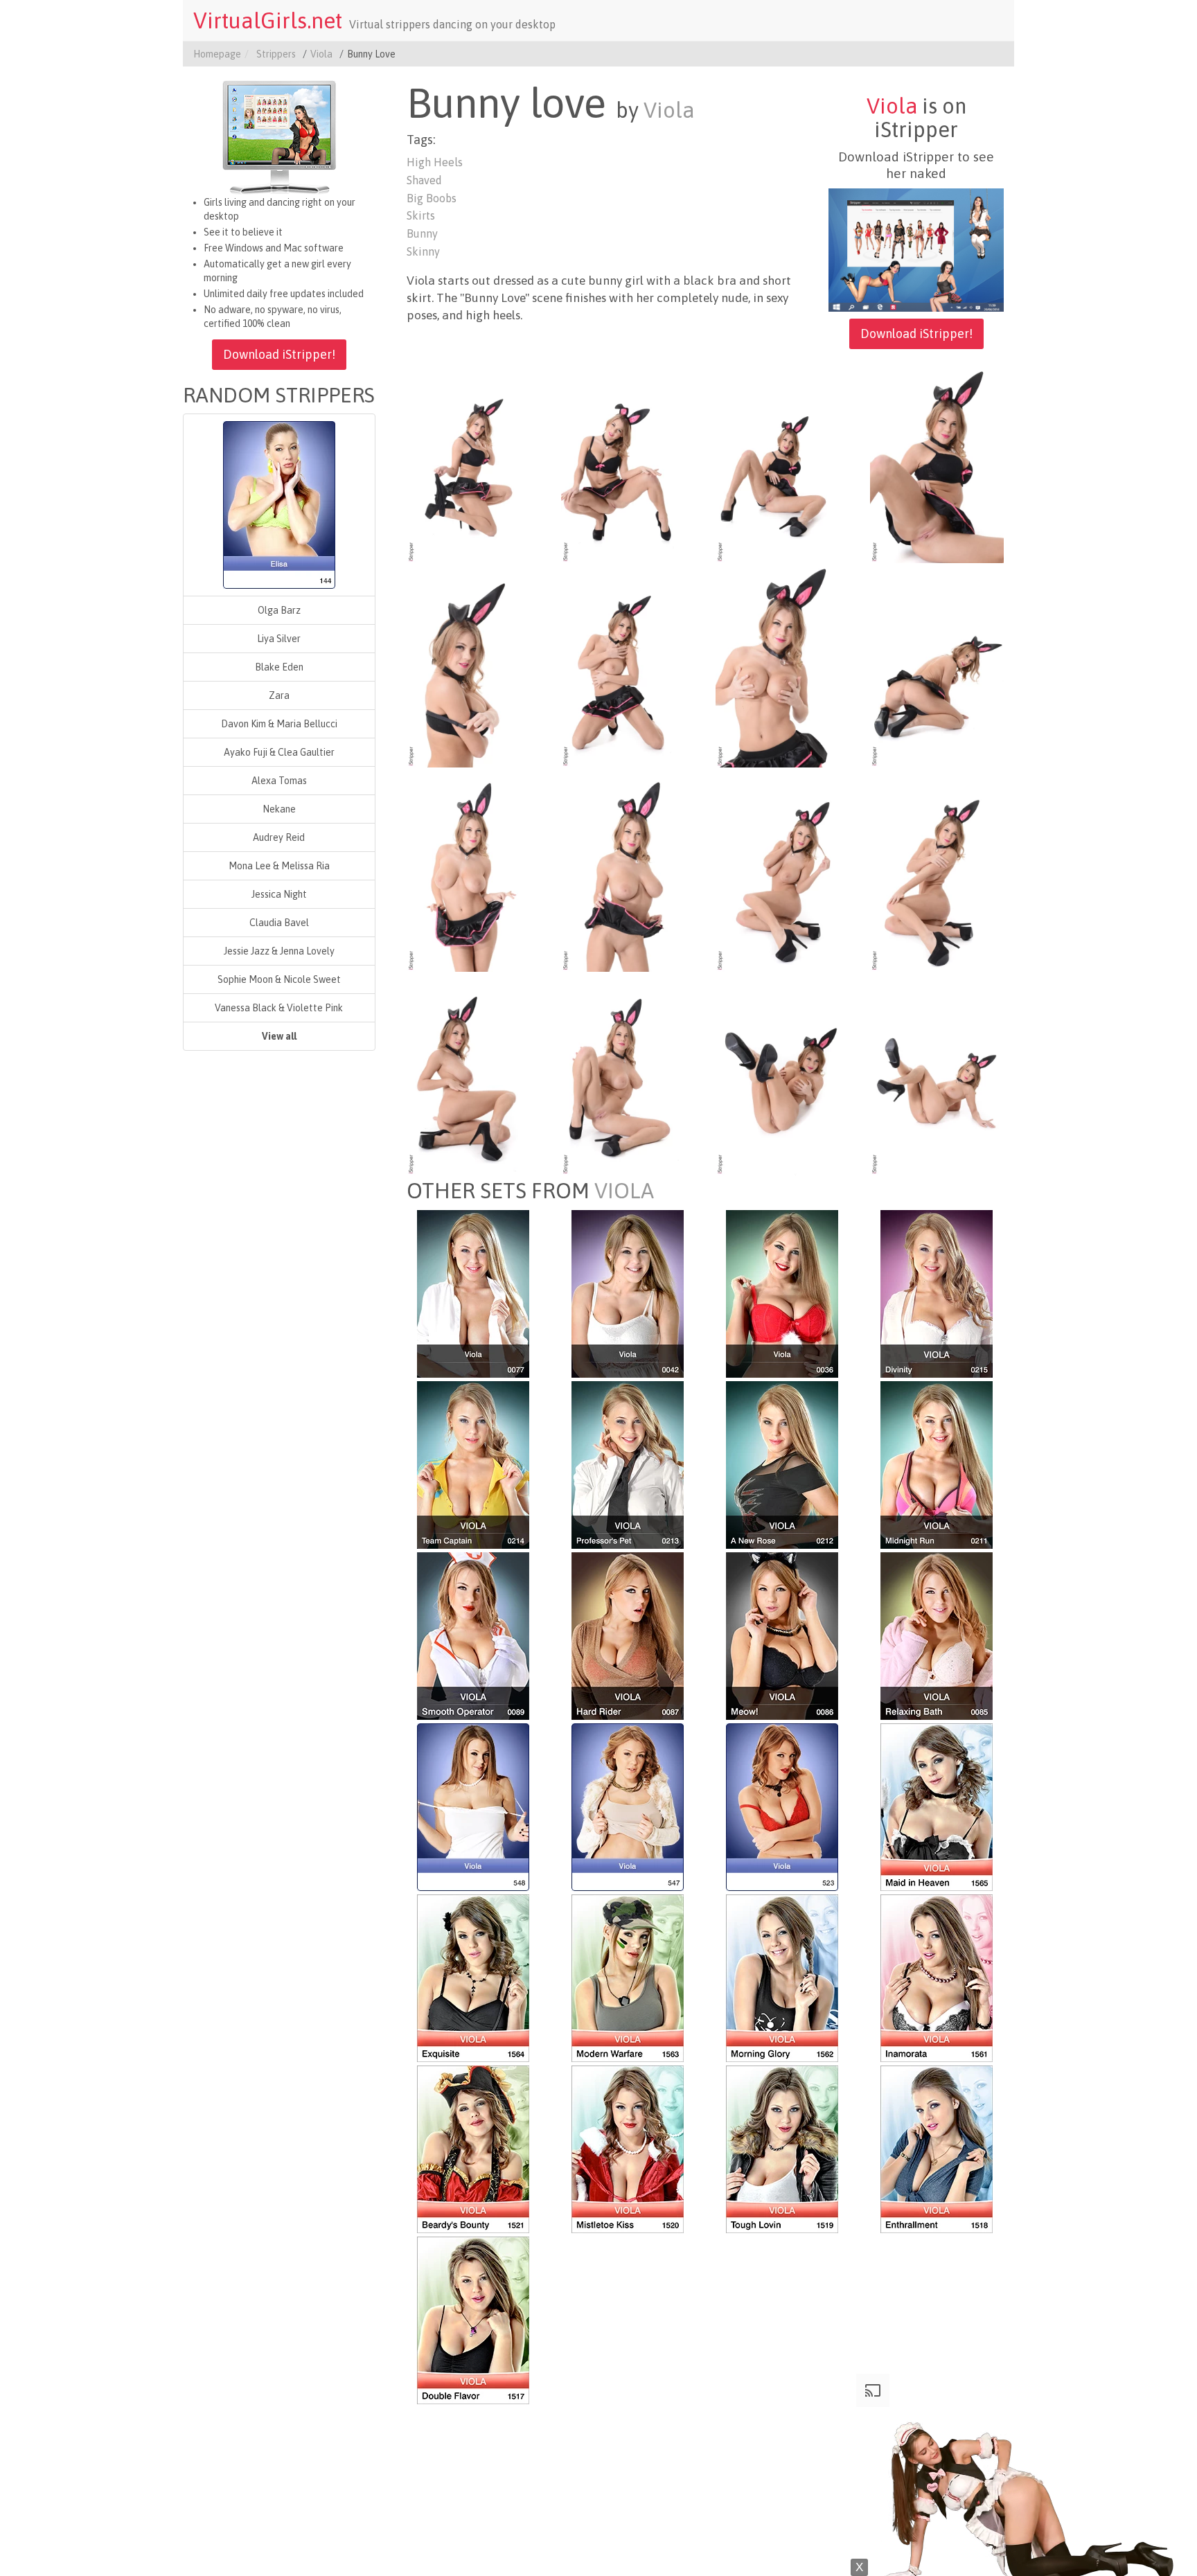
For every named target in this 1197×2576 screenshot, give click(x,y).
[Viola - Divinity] (937, 1293)
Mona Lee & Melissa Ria (279, 866)
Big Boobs (432, 198)
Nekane (279, 809)
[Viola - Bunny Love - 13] (473, 1074)
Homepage (217, 54)
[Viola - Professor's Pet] (628, 1464)
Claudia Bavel (279, 923)
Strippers (276, 54)
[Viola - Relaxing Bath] (937, 1635)
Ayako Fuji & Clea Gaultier (279, 752)
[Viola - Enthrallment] (937, 2148)
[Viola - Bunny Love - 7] (782, 666)
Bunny (422, 233)
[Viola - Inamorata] (937, 1977)
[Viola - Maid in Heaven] (937, 1806)
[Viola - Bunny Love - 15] (782, 1074)
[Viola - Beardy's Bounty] (473, 2148)
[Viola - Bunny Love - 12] (937, 871)
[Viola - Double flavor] (473, 2319)
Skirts (421, 215)
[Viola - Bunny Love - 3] (782, 462)
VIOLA (624, 1191)
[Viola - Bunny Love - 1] (473, 462)
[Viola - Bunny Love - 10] (628, 871)
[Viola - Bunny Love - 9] (473, 871)
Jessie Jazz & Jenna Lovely (279, 951)
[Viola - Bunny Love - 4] (937, 462)
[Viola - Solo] (473, 1293)
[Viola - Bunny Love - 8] (937, 666)
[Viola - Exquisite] (473, 1977)
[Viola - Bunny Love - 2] (628, 462)
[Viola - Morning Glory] (782, 1977)
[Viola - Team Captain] (473, 1464)
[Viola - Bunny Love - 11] (782, 871)
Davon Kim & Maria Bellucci (279, 724)
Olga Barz (279, 610)
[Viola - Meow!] (782, 1635)
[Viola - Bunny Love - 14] (628, 1074)
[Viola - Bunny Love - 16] (937, 1074)
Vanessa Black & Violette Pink (279, 1008)
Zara (279, 695)
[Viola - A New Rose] (782, 1464)
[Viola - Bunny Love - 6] (628, 666)
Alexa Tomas (279, 781)
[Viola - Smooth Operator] (473, 1635)
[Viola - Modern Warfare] (628, 1977)
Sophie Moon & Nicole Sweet (279, 979)
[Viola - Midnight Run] (937, 1464)
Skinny (423, 251)
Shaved (424, 180)
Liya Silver (279, 639)
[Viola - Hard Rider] (628, 1635)
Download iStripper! (279, 354)
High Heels (435, 162)
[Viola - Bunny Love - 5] (473, 666)
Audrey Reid (279, 837)
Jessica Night (279, 894)
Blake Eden (279, 667)
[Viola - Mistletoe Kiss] (628, 2148)
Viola (321, 54)
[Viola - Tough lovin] (782, 2148)
